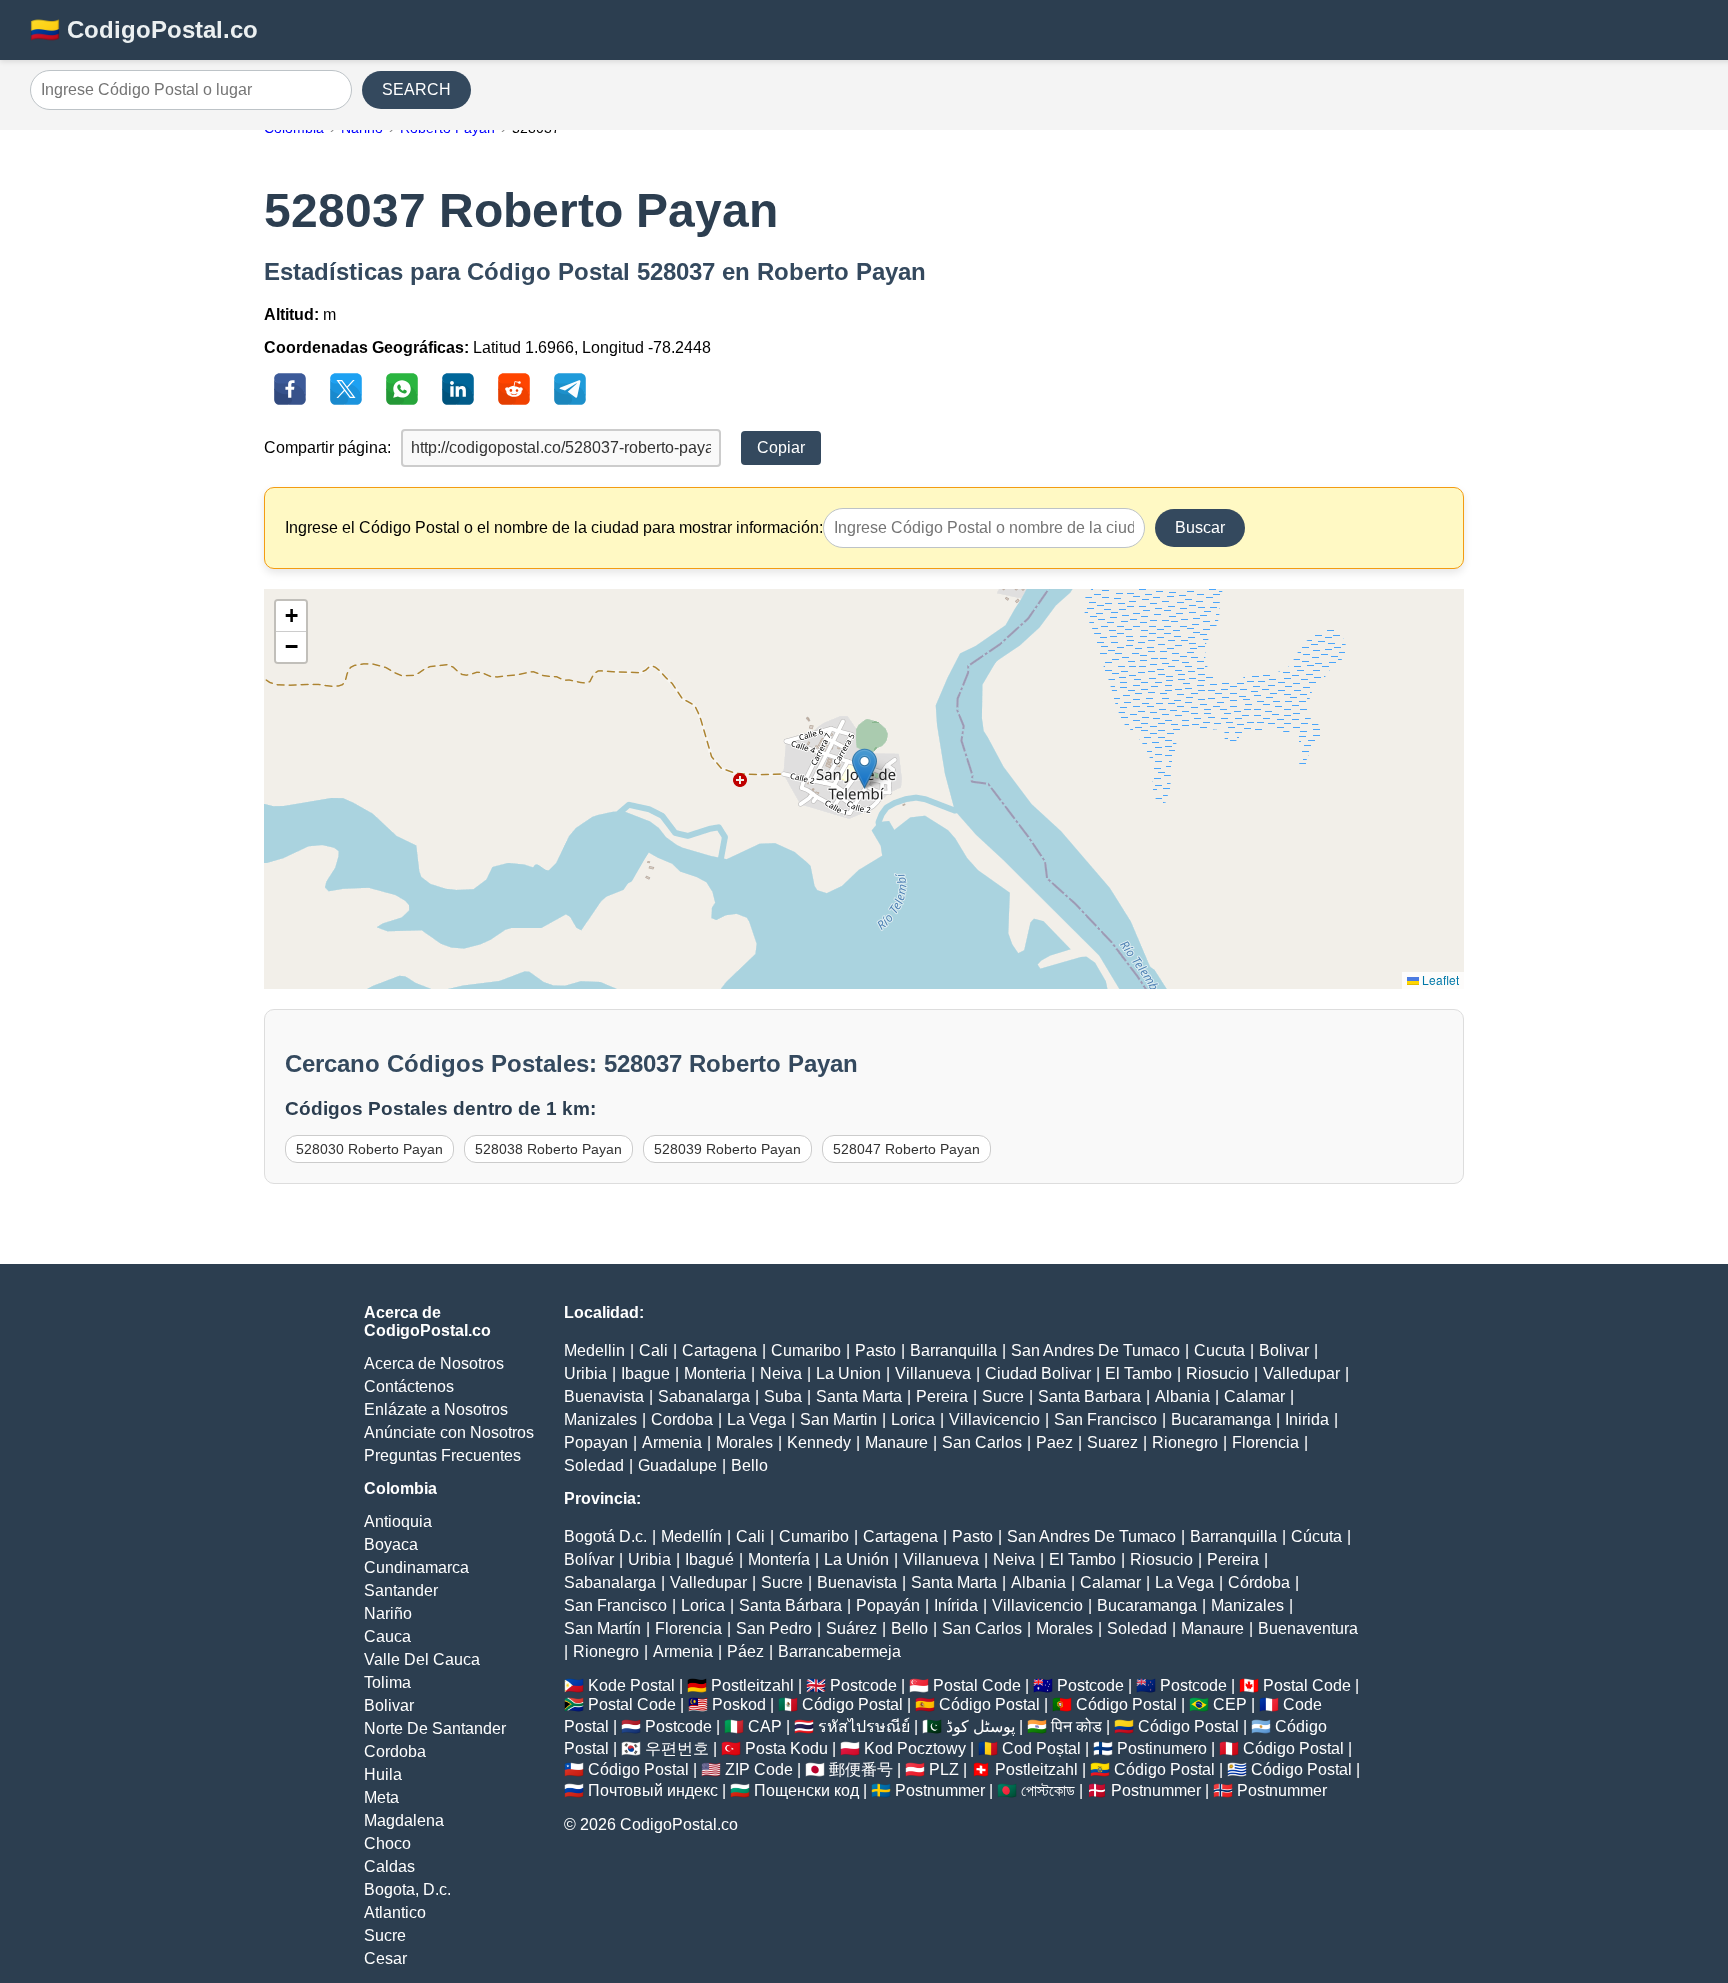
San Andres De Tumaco (1095, 1350)
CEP (1230, 1704)
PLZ (944, 1769)
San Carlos (982, 1442)
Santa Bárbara (790, 1605)
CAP (765, 1726)
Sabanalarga (704, 1396)
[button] (864, 768)
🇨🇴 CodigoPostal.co (144, 29)
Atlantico (395, 1912)
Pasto (875, 1350)
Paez (1054, 1442)
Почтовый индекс (653, 1790)
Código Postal (852, 1704)
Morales (744, 1442)
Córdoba (1259, 1582)
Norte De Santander (435, 1728)
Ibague (645, 1373)
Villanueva (933, 1373)
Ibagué (709, 1559)
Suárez (851, 1628)
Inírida (956, 1605)
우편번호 (677, 1748)
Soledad (594, 1465)
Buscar (1200, 527)
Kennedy (819, 1442)
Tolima (387, 1682)
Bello (749, 1465)
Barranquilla (953, 1350)
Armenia (672, 1442)
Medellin (594, 1350)
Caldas (389, 1866)
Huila (383, 1774)
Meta (381, 1797)
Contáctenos (409, 1386)
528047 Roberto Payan (906, 1149)
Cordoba (395, 1751)
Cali (653, 1350)
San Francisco (1105, 1419)
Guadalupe (677, 1465)
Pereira (942, 1396)
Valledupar (1301, 1373)
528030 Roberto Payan (369, 1149)
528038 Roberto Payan (548, 1149)
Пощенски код (806, 1790)
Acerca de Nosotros (434, 1363)
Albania (1182, 1396)
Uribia (585, 1373)
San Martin (838, 1419)
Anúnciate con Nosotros (449, 1432)
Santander (401, 1590)
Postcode (863, 1685)
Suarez (1112, 1442)
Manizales (600, 1419)
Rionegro (1185, 1442)
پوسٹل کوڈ (980, 1726)
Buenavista (604, 1396)
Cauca (387, 1636)
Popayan (596, 1442)
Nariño (388, 1613)
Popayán (888, 1605)
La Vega (756, 1419)
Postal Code (977, 1685)
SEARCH (416, 89)
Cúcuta (1316, 1536)
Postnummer (940, 1790)
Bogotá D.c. (605, 1536)
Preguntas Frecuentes (442, 1455)
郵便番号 (861, 1769)
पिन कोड (1076, 1726)
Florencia (1265, 1442)
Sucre (385, 1935)
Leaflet (1439, 979)
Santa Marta (859, 1396)
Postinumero (1162, 1748)
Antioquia (398, 1521)
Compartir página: (327, 447)
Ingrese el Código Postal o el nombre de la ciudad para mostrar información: (554, 527)
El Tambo (1138, 1373)
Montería (779, 1559)
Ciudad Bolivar (1038, 1373)
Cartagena (719, 1350)
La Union (848, 1373)
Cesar (385, 1958)
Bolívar (589, 1559)
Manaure (896, 1442)
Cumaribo (806, 1350)
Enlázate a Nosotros (436, 1409)
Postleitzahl (752, 1685)
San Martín (602, 1628)
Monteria (715, 1373)
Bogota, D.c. (407, 1889)
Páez (745, 1651)
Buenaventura (1308, 1628)
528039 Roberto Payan (727, 1149)
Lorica (913, 1419)
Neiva (781, 1373)
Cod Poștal (1041, 1748)
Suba (783, 1396)
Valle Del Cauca (422, 1659)
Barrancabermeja (839, 1651)
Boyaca (391, 1544)
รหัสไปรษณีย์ (864, 1726)
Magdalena (404, 1820)
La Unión (856, 1559)
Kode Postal (631, 1685)
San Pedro (774, 1628)
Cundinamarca (416, 1567)
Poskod (739, 1704)
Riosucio (1217, 1373)
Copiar (781, 447)
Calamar (1254, 1396)
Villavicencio (994, 1419)
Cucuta (1219, 1350)
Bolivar (389, 1705)
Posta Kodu (786, 1748)
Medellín (691, 1536)
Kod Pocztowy (915, 1748)
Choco (387, 1843)
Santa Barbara (1089, 1396)
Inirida (1307, 1419)
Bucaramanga (1221, 1419)
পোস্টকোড (1048, 1790)
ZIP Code (759, 1769)
